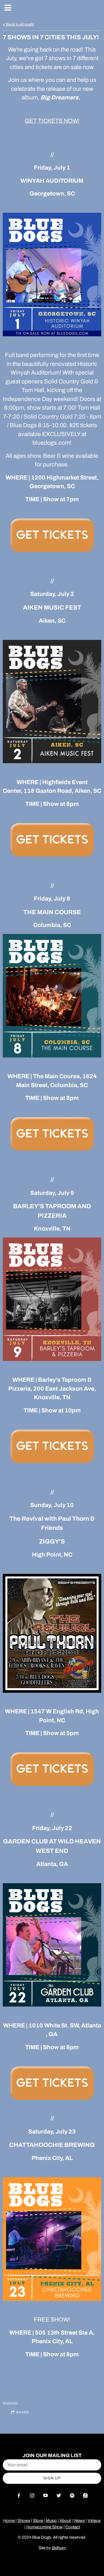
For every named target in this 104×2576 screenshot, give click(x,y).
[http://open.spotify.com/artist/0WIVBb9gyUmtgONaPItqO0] (72, 2496)
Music (51, 2521)
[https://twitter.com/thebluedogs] (59, 2496)
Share (23, 2412)
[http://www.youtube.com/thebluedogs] (45, 2496)
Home (9, 2521)
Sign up (52, 2478)
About (65, 2521)
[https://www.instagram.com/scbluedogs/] (32, 2496)
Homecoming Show (45, 2527)
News (80, 2521)
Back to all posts (19, 24)
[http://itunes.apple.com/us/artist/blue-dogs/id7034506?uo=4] (85, 2496)
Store (38, 2521)
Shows (24, 2521)
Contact (73, 2527)
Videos (94, 2521)
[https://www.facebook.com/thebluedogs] (19, 2496)
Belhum (59, 2548)
